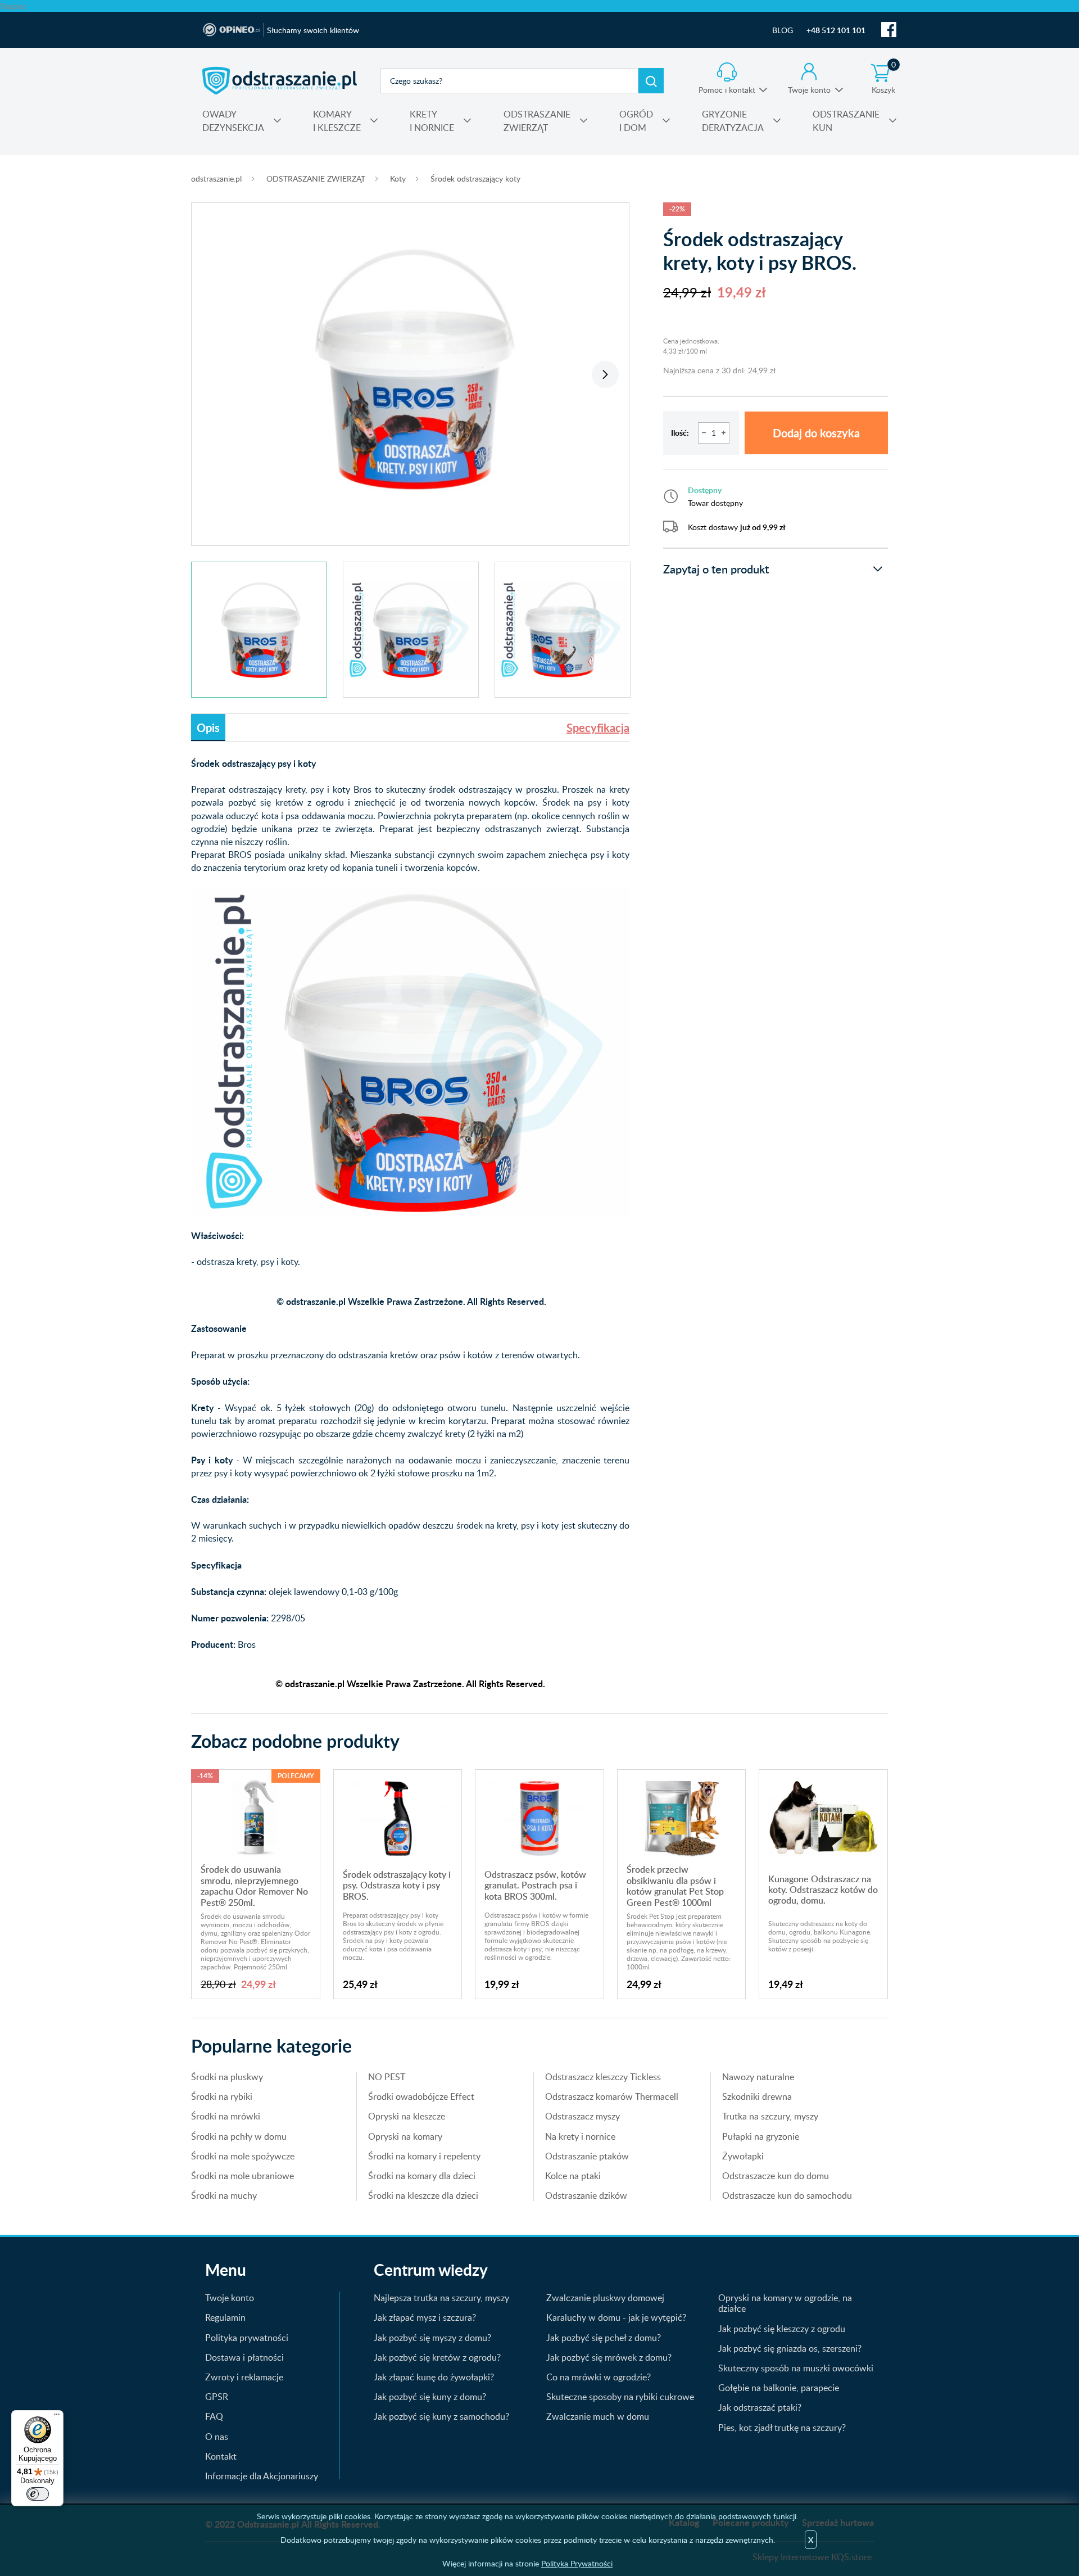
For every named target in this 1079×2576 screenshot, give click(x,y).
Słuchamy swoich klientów (313, 30)
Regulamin (225, 2317)
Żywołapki (743, 2156)
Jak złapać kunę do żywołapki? (434, 2377)
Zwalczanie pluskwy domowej (605, 2298)
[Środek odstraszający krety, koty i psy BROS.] (410, 368)
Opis (208, 727)
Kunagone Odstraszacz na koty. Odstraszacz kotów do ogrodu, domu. (823, 1890)
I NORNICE (432, 121)
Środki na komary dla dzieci (422, 2176)
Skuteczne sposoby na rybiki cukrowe (620, 2397)
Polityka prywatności (247, 2338)
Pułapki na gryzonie (761, 2136)
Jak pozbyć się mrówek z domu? (609, 2357)
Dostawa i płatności (244, 2357)
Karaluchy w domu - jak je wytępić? (616, 2317)
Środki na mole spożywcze (243, 2156)
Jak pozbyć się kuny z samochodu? (441, 2416)
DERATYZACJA (733, 121)
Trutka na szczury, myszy (770, 2116)
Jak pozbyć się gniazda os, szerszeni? (790, 2348)
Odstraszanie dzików (586, 2195)
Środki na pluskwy (227, 2077)
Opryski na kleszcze (407, 2116)
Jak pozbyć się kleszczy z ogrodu (782, 2329)
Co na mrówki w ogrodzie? (599, 2377)
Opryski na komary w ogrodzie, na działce (785, 2303)
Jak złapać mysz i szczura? (425, 2317)
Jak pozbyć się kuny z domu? (430, 2397)
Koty (398, 178)
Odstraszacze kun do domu (776, 2176)
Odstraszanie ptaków (587, 2156)
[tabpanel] (410, 368)
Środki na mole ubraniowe (242, 2176)
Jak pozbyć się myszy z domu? (432, 2338)
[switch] (38, 2494)
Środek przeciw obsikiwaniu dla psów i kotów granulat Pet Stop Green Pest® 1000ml (675, 1886)
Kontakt (221, 2456)
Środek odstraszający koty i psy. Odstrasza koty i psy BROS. (397, 1885)
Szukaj (651, 81)
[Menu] (57, 2417)
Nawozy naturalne (758, 2077)
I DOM (636, 121)
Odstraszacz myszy (582, 2116)
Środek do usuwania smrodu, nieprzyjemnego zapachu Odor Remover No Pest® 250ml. (254, 1886)
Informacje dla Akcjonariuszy (262, 2476)
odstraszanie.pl (280, 80)
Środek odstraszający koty (475, 178)
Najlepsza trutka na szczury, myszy (441, 2298)
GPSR (217, 2397)
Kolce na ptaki (573, 2176)
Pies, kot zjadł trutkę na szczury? (782, 2428)
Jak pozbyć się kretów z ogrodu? (437, 2357)
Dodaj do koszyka (816, 433)
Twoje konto (809, 90)
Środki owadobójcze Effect (421, 2096)
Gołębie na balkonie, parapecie (779, 2388)
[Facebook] (889, 30)
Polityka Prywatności (577, 2563)
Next (605, 374)
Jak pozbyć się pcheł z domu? (604, 2338)
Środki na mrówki (226, 2116)
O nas (217, 2437)
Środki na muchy (224, 2195)
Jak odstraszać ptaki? (760, 2407)
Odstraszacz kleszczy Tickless (603, 2077)
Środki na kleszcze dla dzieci (423, 2195)
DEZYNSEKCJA (233, 121)
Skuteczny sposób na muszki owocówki (796, 2368)
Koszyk (884, 79)
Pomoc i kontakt (727, 90)
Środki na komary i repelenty (424, 2156)
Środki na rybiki (222, 2096)
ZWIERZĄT (537, 121)
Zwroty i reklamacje (244, 2377)
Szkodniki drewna (757, 2096)
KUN (846, 121)
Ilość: (680, 433)
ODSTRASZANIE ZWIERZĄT (316, 178)
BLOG (783, 30)
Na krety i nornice (580, 2136)
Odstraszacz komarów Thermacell (612, 2096)
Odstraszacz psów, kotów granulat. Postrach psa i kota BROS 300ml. (535, 1885)
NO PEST (387, 2077)
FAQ (214, 2416)
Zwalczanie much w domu (598, 2416)
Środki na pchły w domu (239, 2136)
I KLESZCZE (337, 121)
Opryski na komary (405, 2136)
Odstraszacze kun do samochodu (787, 2195)
